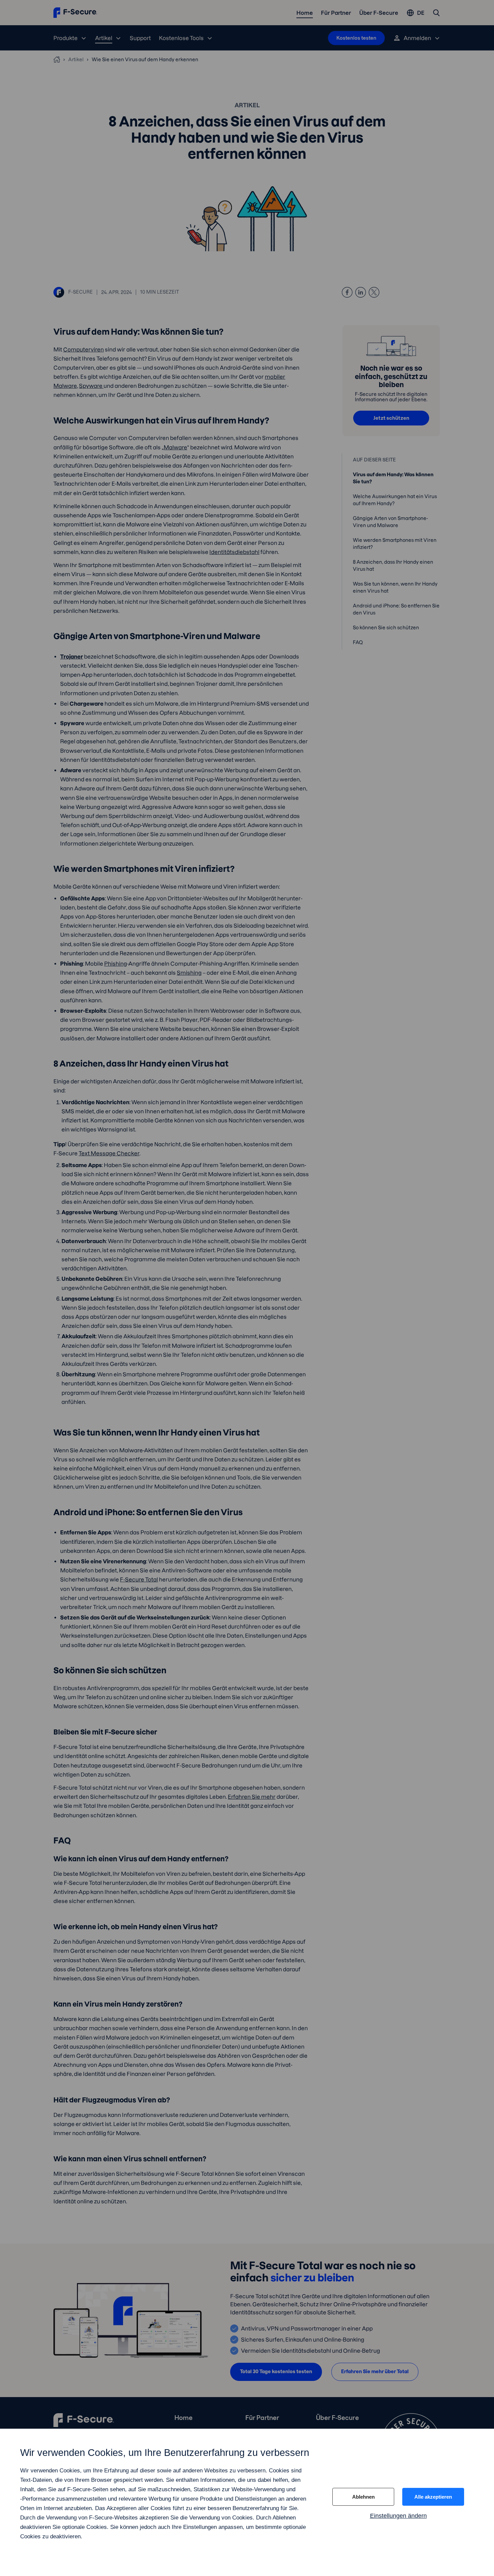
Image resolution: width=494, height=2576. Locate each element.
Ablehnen (363, 2497)
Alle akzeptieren (433, 2497)
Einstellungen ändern (398, 2516)
